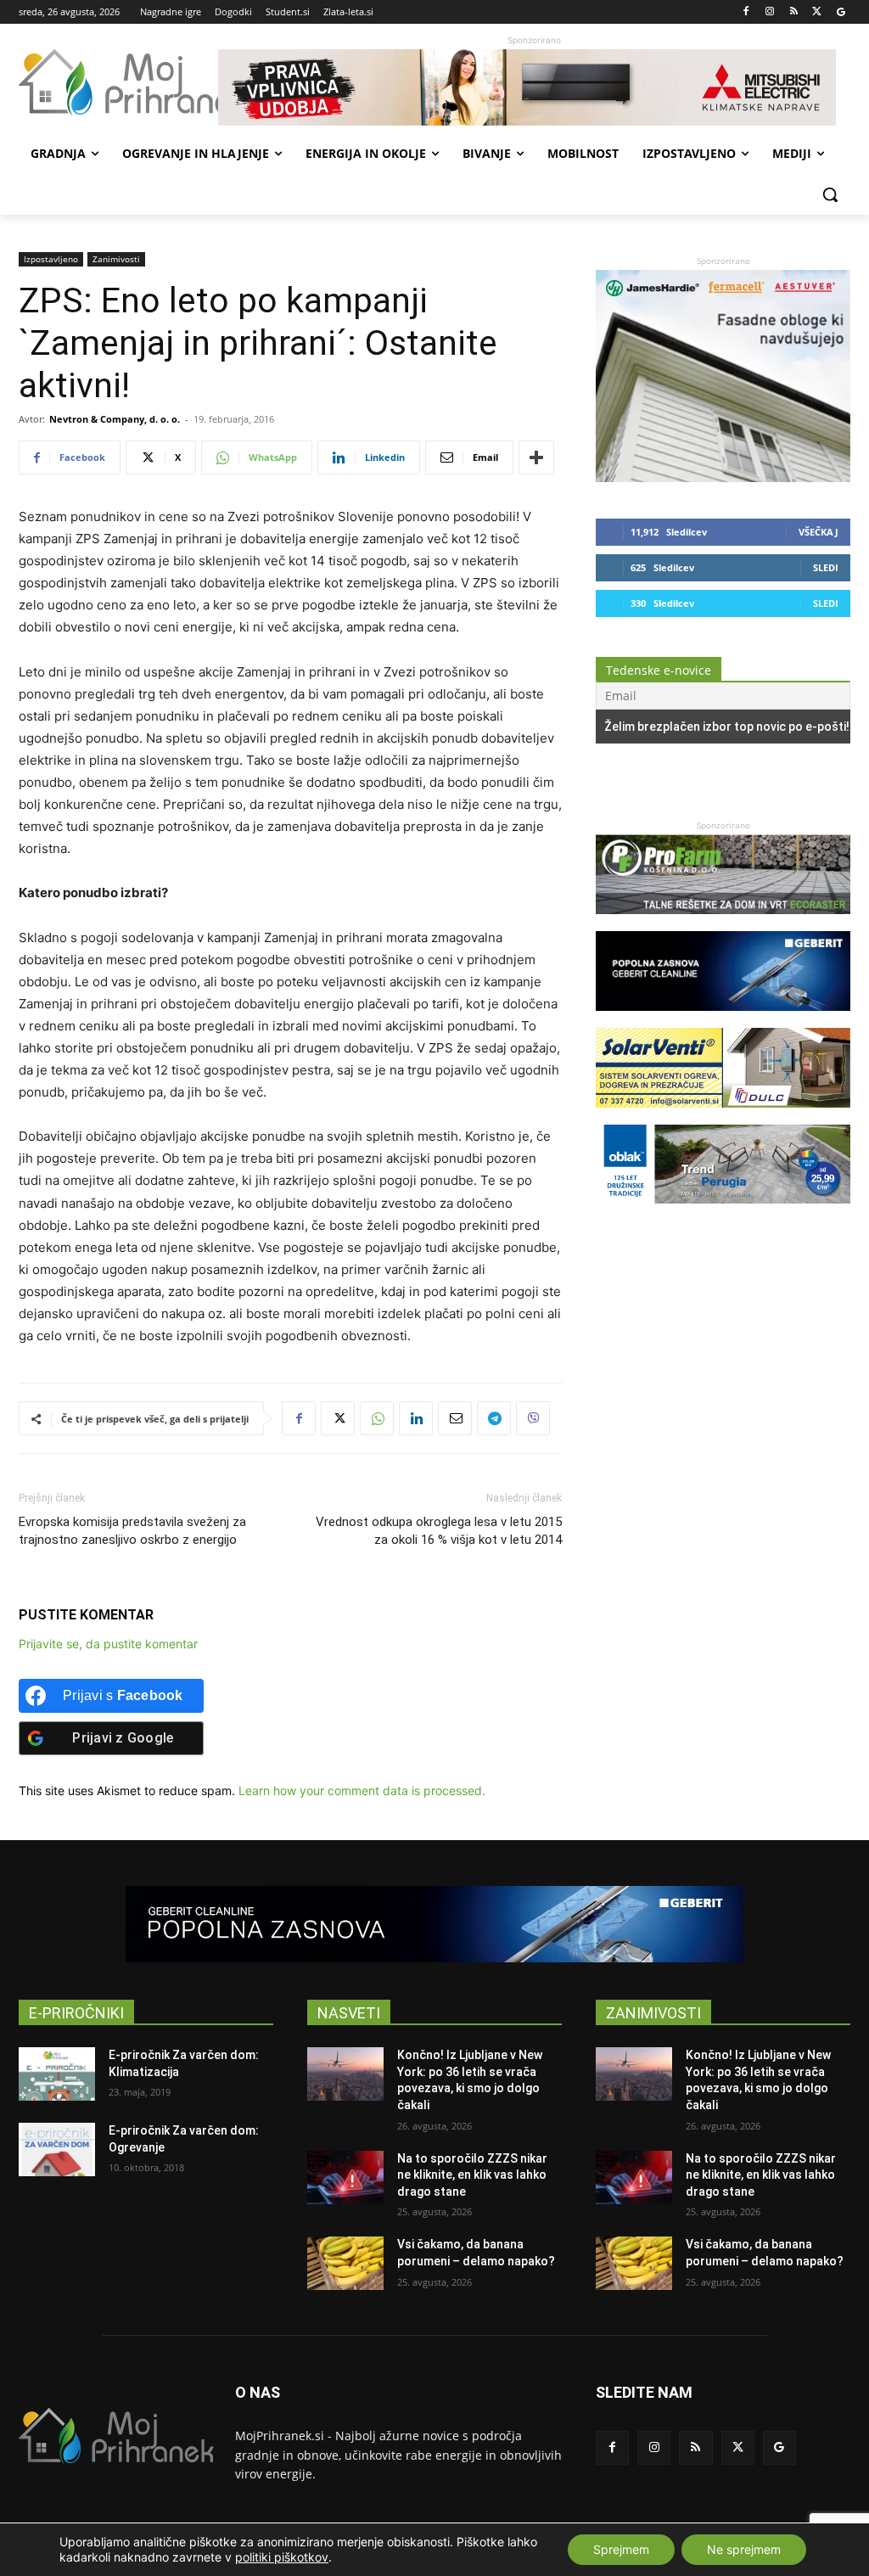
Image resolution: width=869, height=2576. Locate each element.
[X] (817, 12)
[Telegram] (494, 1418)
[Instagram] (770, 12)
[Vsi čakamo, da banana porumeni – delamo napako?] (345, 2263)
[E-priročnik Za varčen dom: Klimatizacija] (57, 2074)
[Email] (455, 1418)
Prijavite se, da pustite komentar (108, 1644)
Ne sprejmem (744, 2549)
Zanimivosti (116, 259)
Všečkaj (819, 532)
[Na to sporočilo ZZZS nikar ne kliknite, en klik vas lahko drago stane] (345, 2178)
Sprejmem (621, 2549)
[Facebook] (746, 12)
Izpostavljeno (51, 259)
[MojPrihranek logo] (118, 82)
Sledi (826, 567)
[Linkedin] (416, 1418)
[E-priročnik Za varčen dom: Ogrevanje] (57, 2149)
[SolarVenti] (723, 1116)
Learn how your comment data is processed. (362, 1790)
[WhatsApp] (377, 1418)
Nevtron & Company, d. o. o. (115, 419)
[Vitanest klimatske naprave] (534, 87)
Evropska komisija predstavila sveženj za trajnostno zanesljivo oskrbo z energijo (132, 1531)
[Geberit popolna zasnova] (723, 1019)
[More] (536, 457)
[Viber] (533, 1418)
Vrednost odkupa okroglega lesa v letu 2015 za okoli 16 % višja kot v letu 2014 (439, 1531)
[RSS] (794, 12)
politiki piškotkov (282, 2557)
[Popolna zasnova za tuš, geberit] (434, 1924)
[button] (830, 194)
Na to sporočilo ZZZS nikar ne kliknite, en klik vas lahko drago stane (472, 2175)
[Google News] (841, 12)
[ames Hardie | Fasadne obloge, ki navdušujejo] (723, 477)
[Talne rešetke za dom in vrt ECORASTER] (723, 922)
